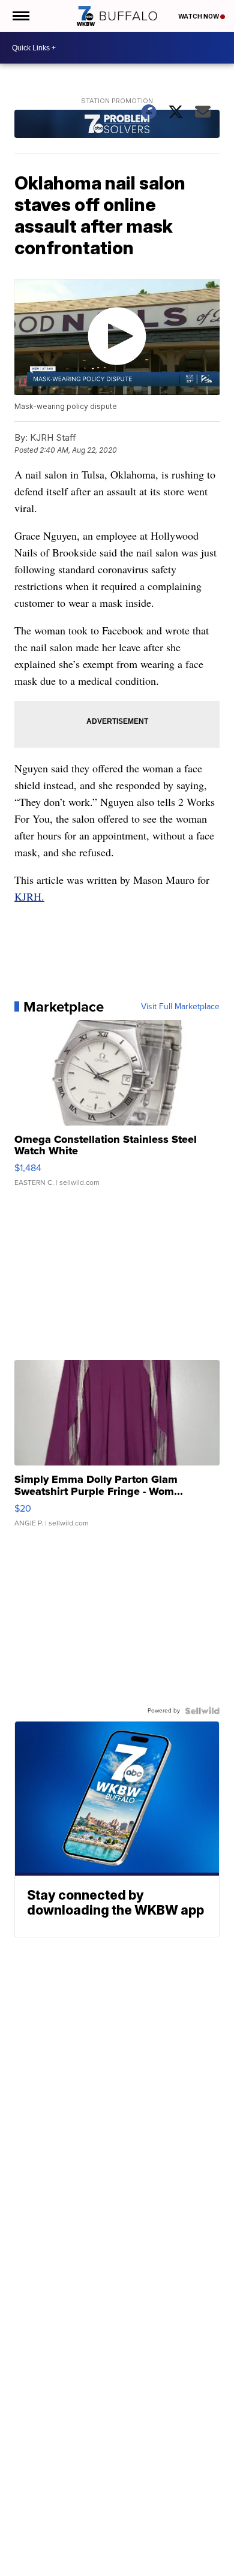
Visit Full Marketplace (180, 1007)
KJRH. (29, 896)
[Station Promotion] (117, 125)
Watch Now (199, 16)
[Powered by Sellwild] (202, 1711)
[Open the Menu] (20, 16)
